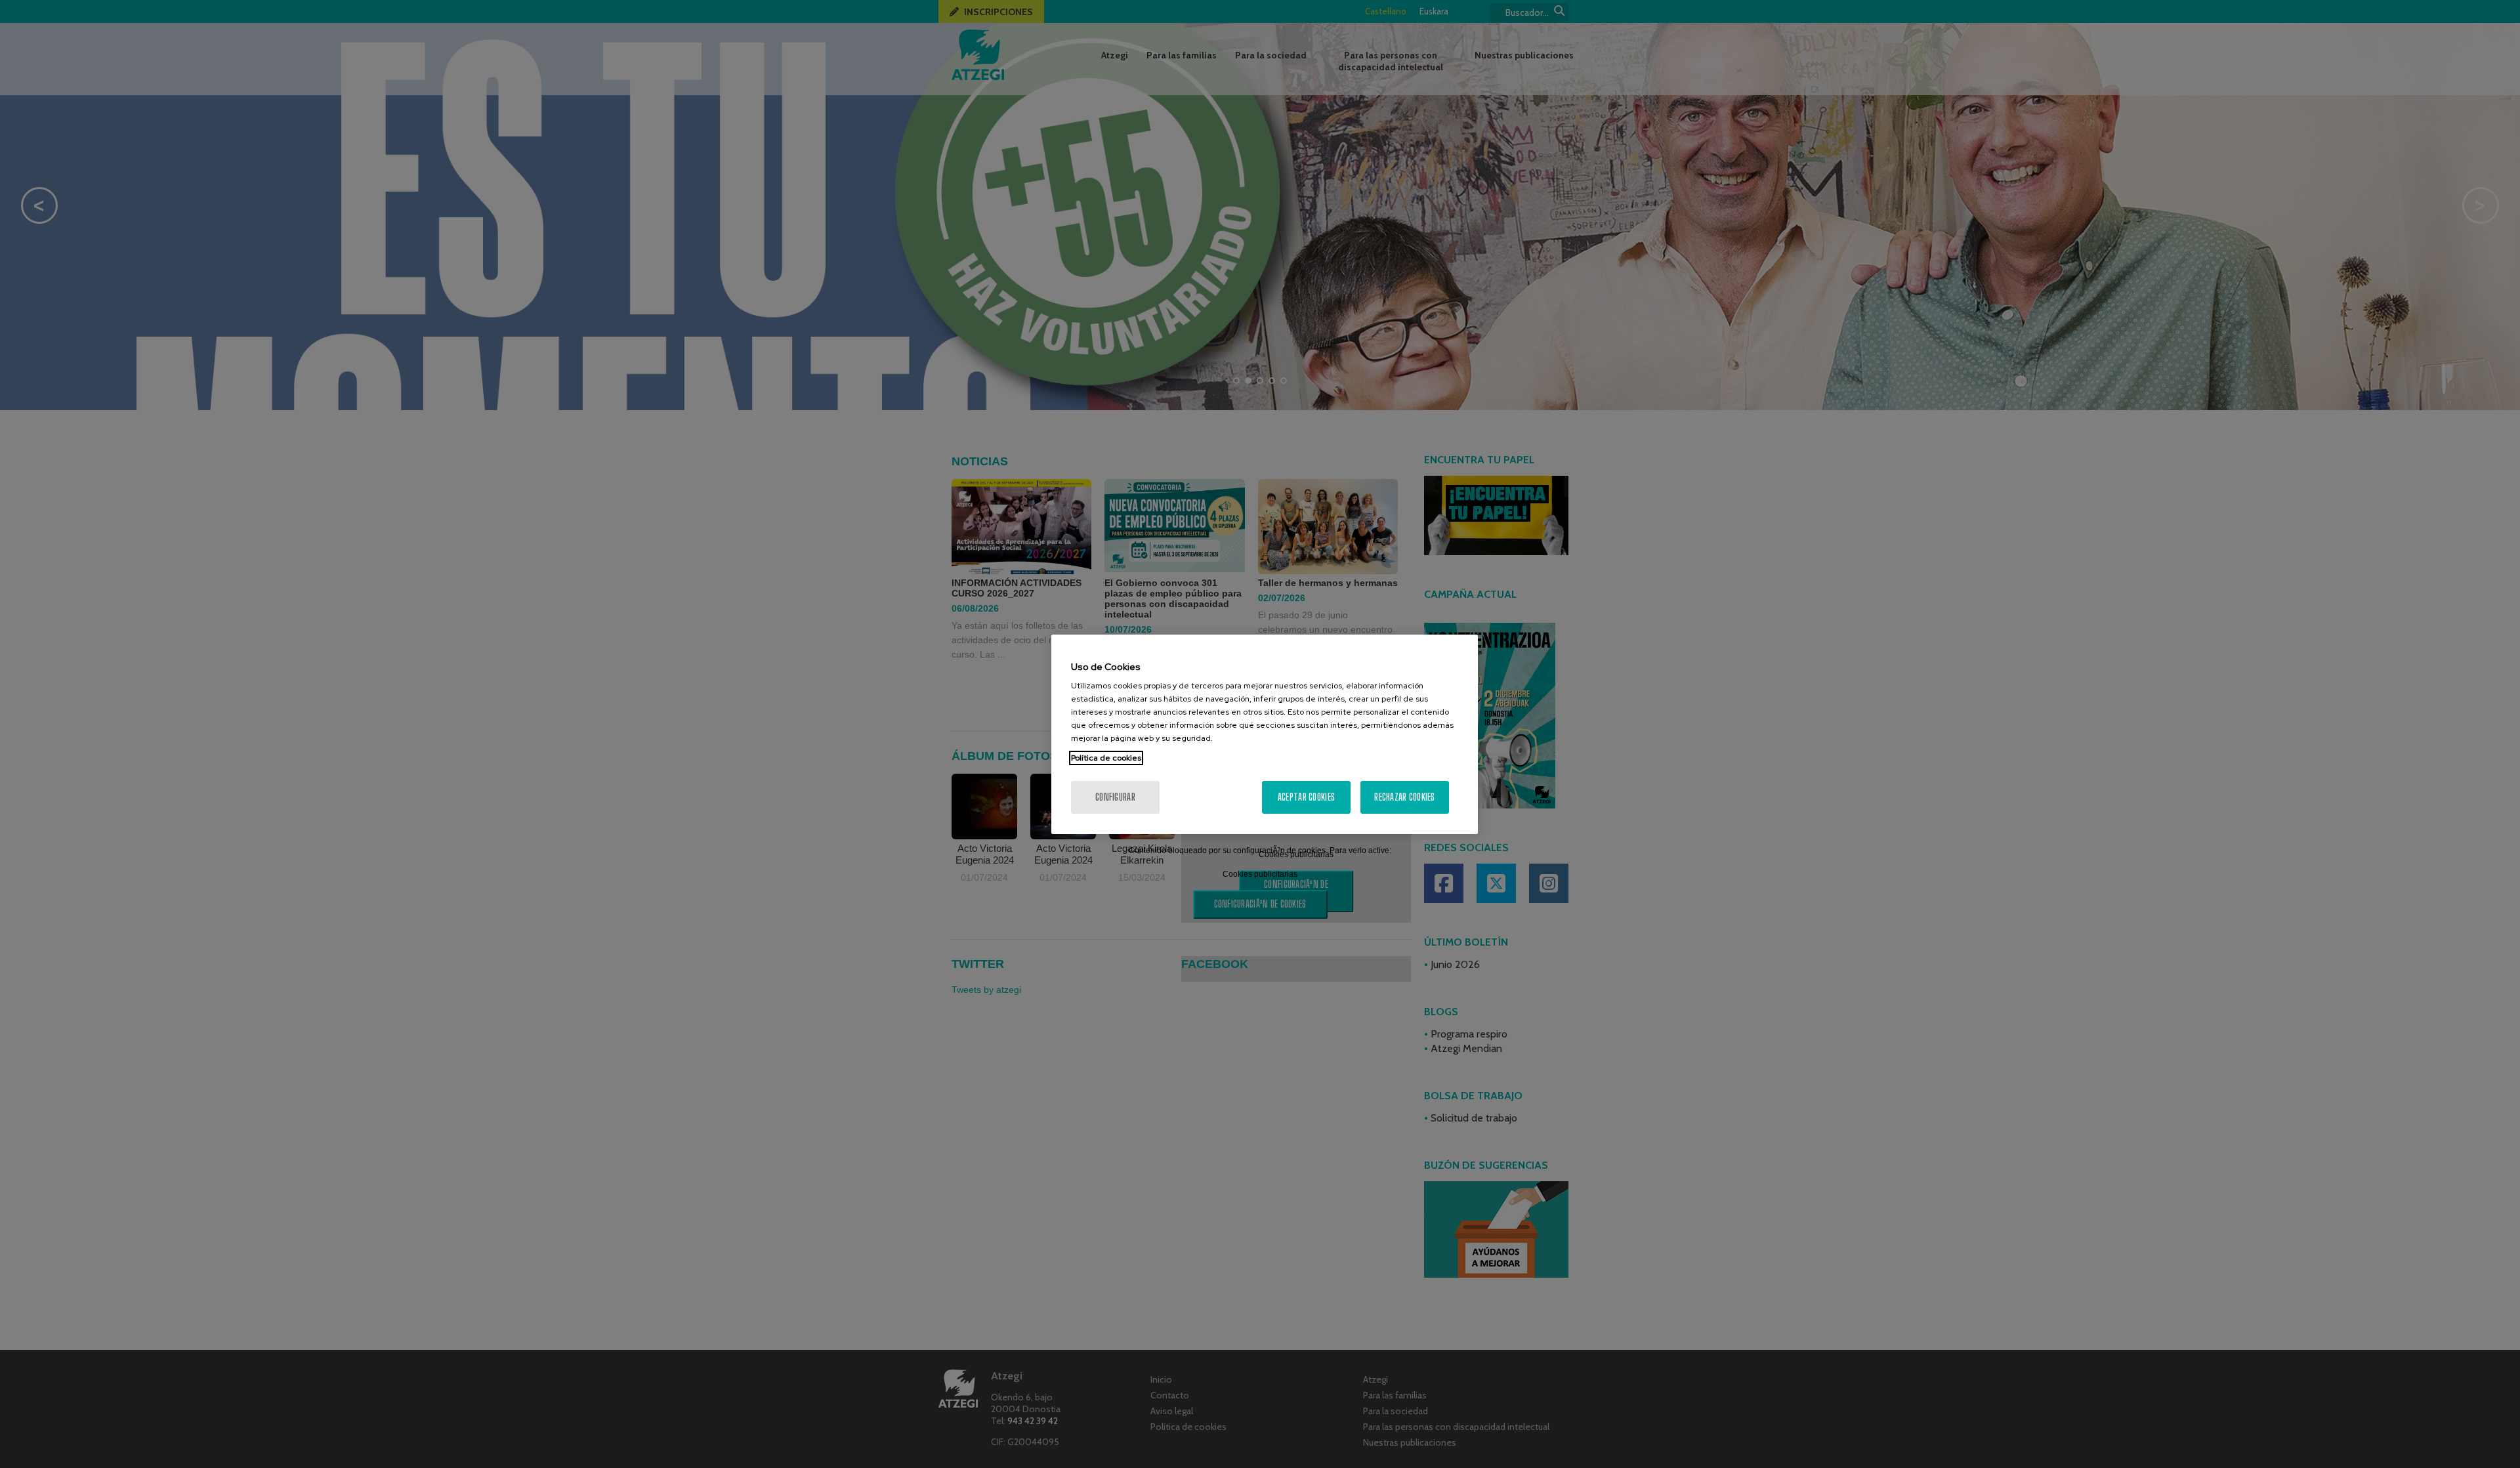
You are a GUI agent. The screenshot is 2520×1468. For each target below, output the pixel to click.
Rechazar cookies (1404, 797)
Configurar (1115, 797)
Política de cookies (1106, 758)
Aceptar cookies (1306, 797)
